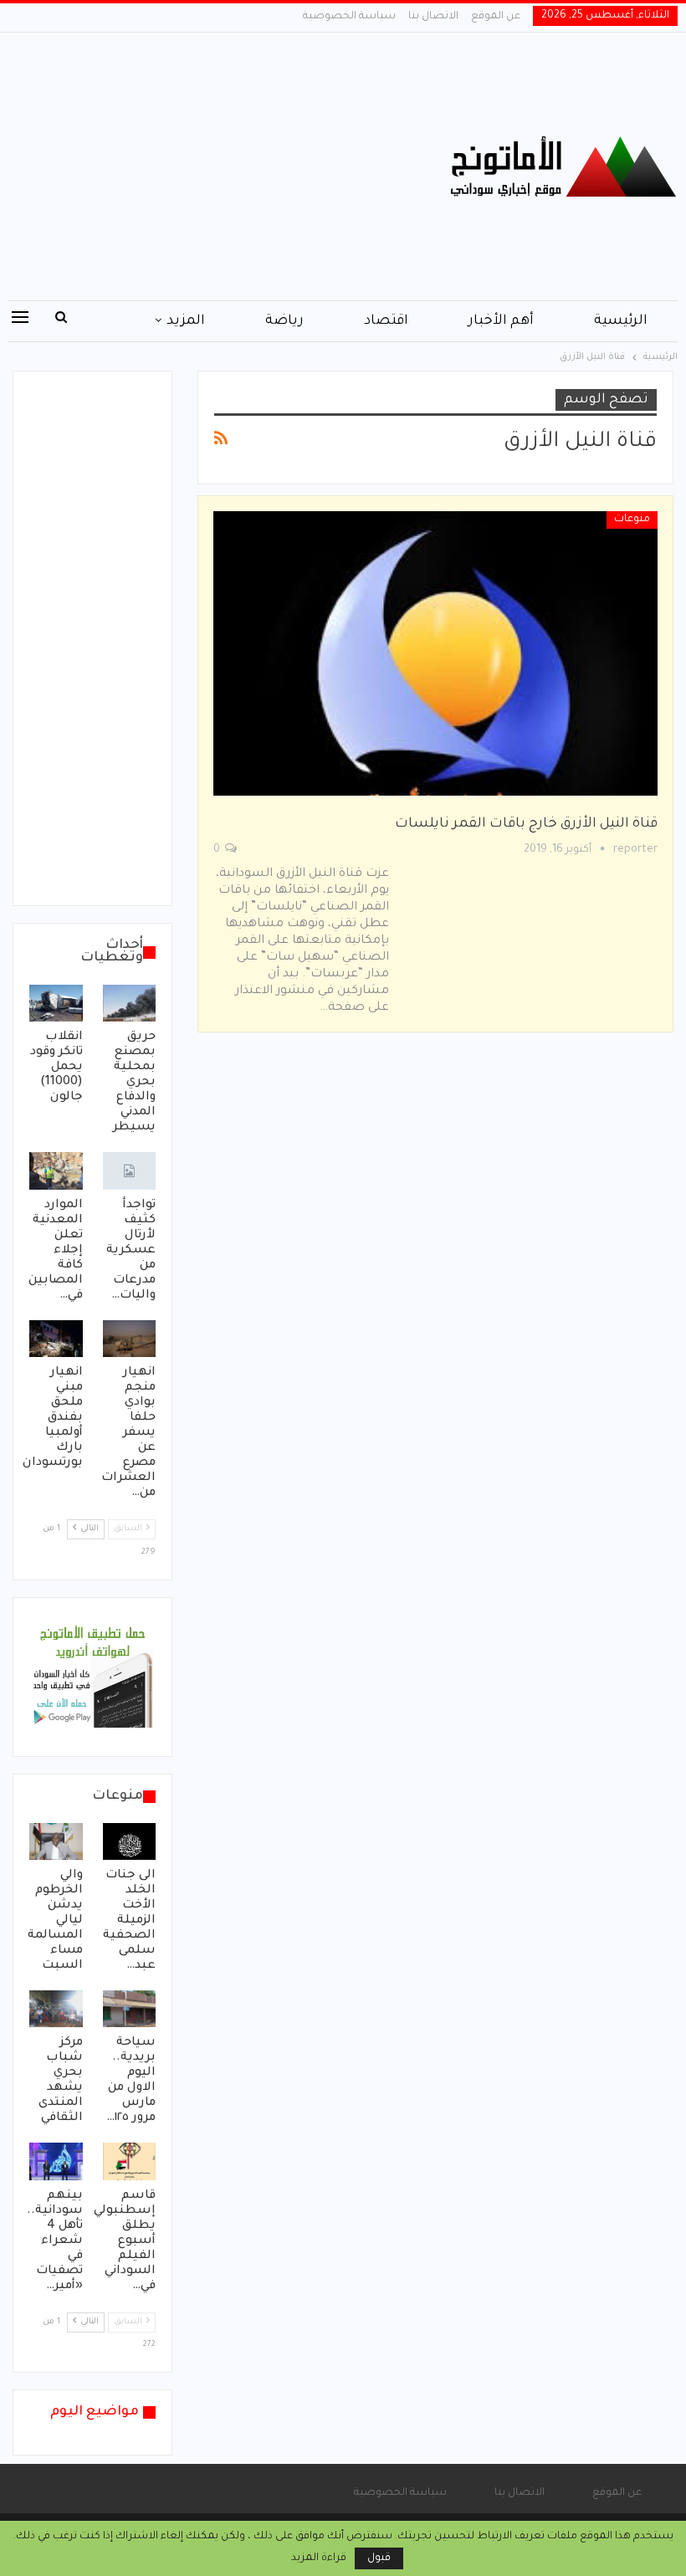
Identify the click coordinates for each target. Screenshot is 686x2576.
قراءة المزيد (319, 2558)
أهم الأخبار (501, 321)
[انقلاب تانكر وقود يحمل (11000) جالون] (56, 1003)
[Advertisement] (229, 166)
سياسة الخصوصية (349, 17)
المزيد (186, 321)
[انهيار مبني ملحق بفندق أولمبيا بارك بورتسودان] (56, 1339)
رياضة (284, 321)
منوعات (632, 520)
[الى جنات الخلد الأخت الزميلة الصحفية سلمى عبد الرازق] (130, 1841)
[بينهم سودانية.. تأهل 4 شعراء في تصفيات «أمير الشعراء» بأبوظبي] (56, 2161)
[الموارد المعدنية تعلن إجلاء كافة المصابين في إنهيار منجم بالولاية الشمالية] (56, 1170)
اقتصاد (386, 321)
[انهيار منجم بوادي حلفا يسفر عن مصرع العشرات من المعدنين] (130, 1339)
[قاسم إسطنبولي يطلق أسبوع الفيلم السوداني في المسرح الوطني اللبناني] (130, 2161)
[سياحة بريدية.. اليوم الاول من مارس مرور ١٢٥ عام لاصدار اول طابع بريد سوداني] (130, 2009)
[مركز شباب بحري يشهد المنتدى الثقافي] (56, 2009)
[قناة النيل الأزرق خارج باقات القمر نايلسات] (435, 653)
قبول (379, 2558)
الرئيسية (621, 321)
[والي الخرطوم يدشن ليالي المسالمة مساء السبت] (56, 1841)
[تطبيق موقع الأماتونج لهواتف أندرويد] (92, 1678)
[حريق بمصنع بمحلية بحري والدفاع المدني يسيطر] (130, 1003)
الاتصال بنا (433, 17)
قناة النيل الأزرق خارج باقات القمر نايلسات (526, 824)
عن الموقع (496, 17)
